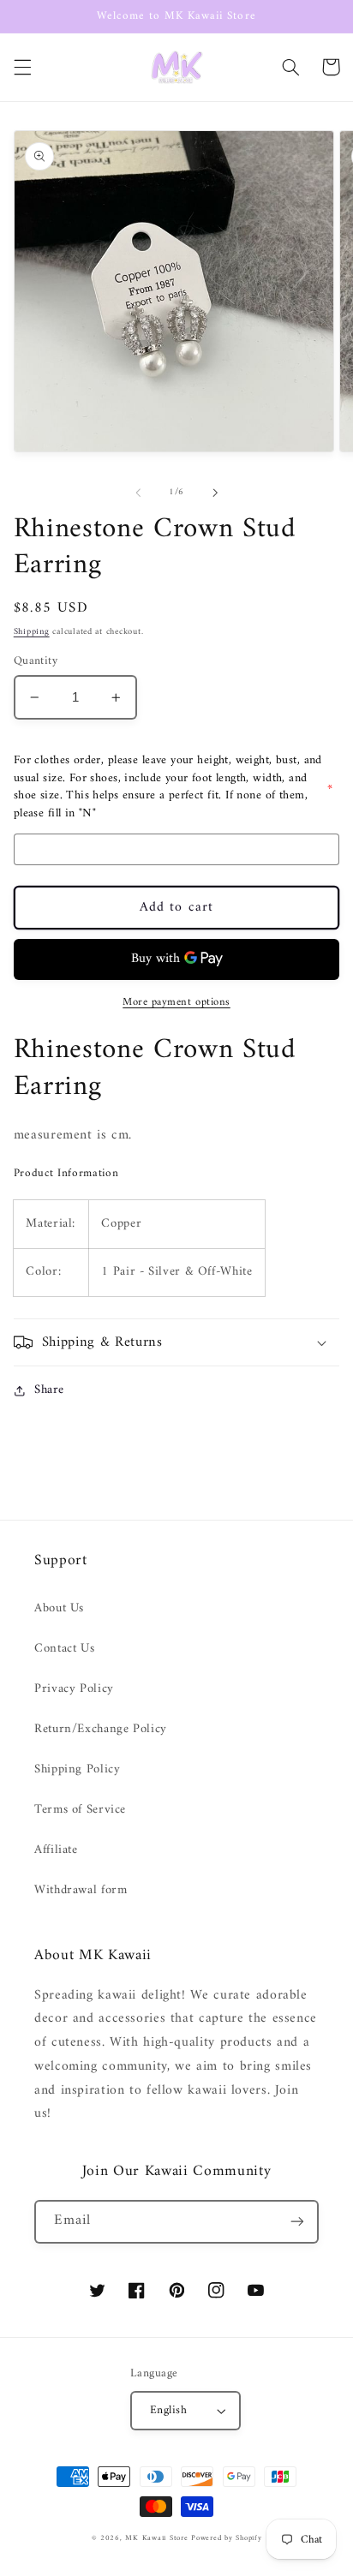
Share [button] (49, 1390)
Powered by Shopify (226, 2538)
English (168, 2411)
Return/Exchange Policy (101, 1729)
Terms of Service (80, 1809)
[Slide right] (215, 493)
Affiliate (56, 1850)
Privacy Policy (74, 1688)
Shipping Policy (77, 1769)
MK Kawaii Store (156, 2538)
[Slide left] (138, 493)
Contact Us (64, 1648)
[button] (22, 67)
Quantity (36, 661)
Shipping (32, 632)
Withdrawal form (81, 1890)
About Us (59, 1608)
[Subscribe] (297, 2222)
